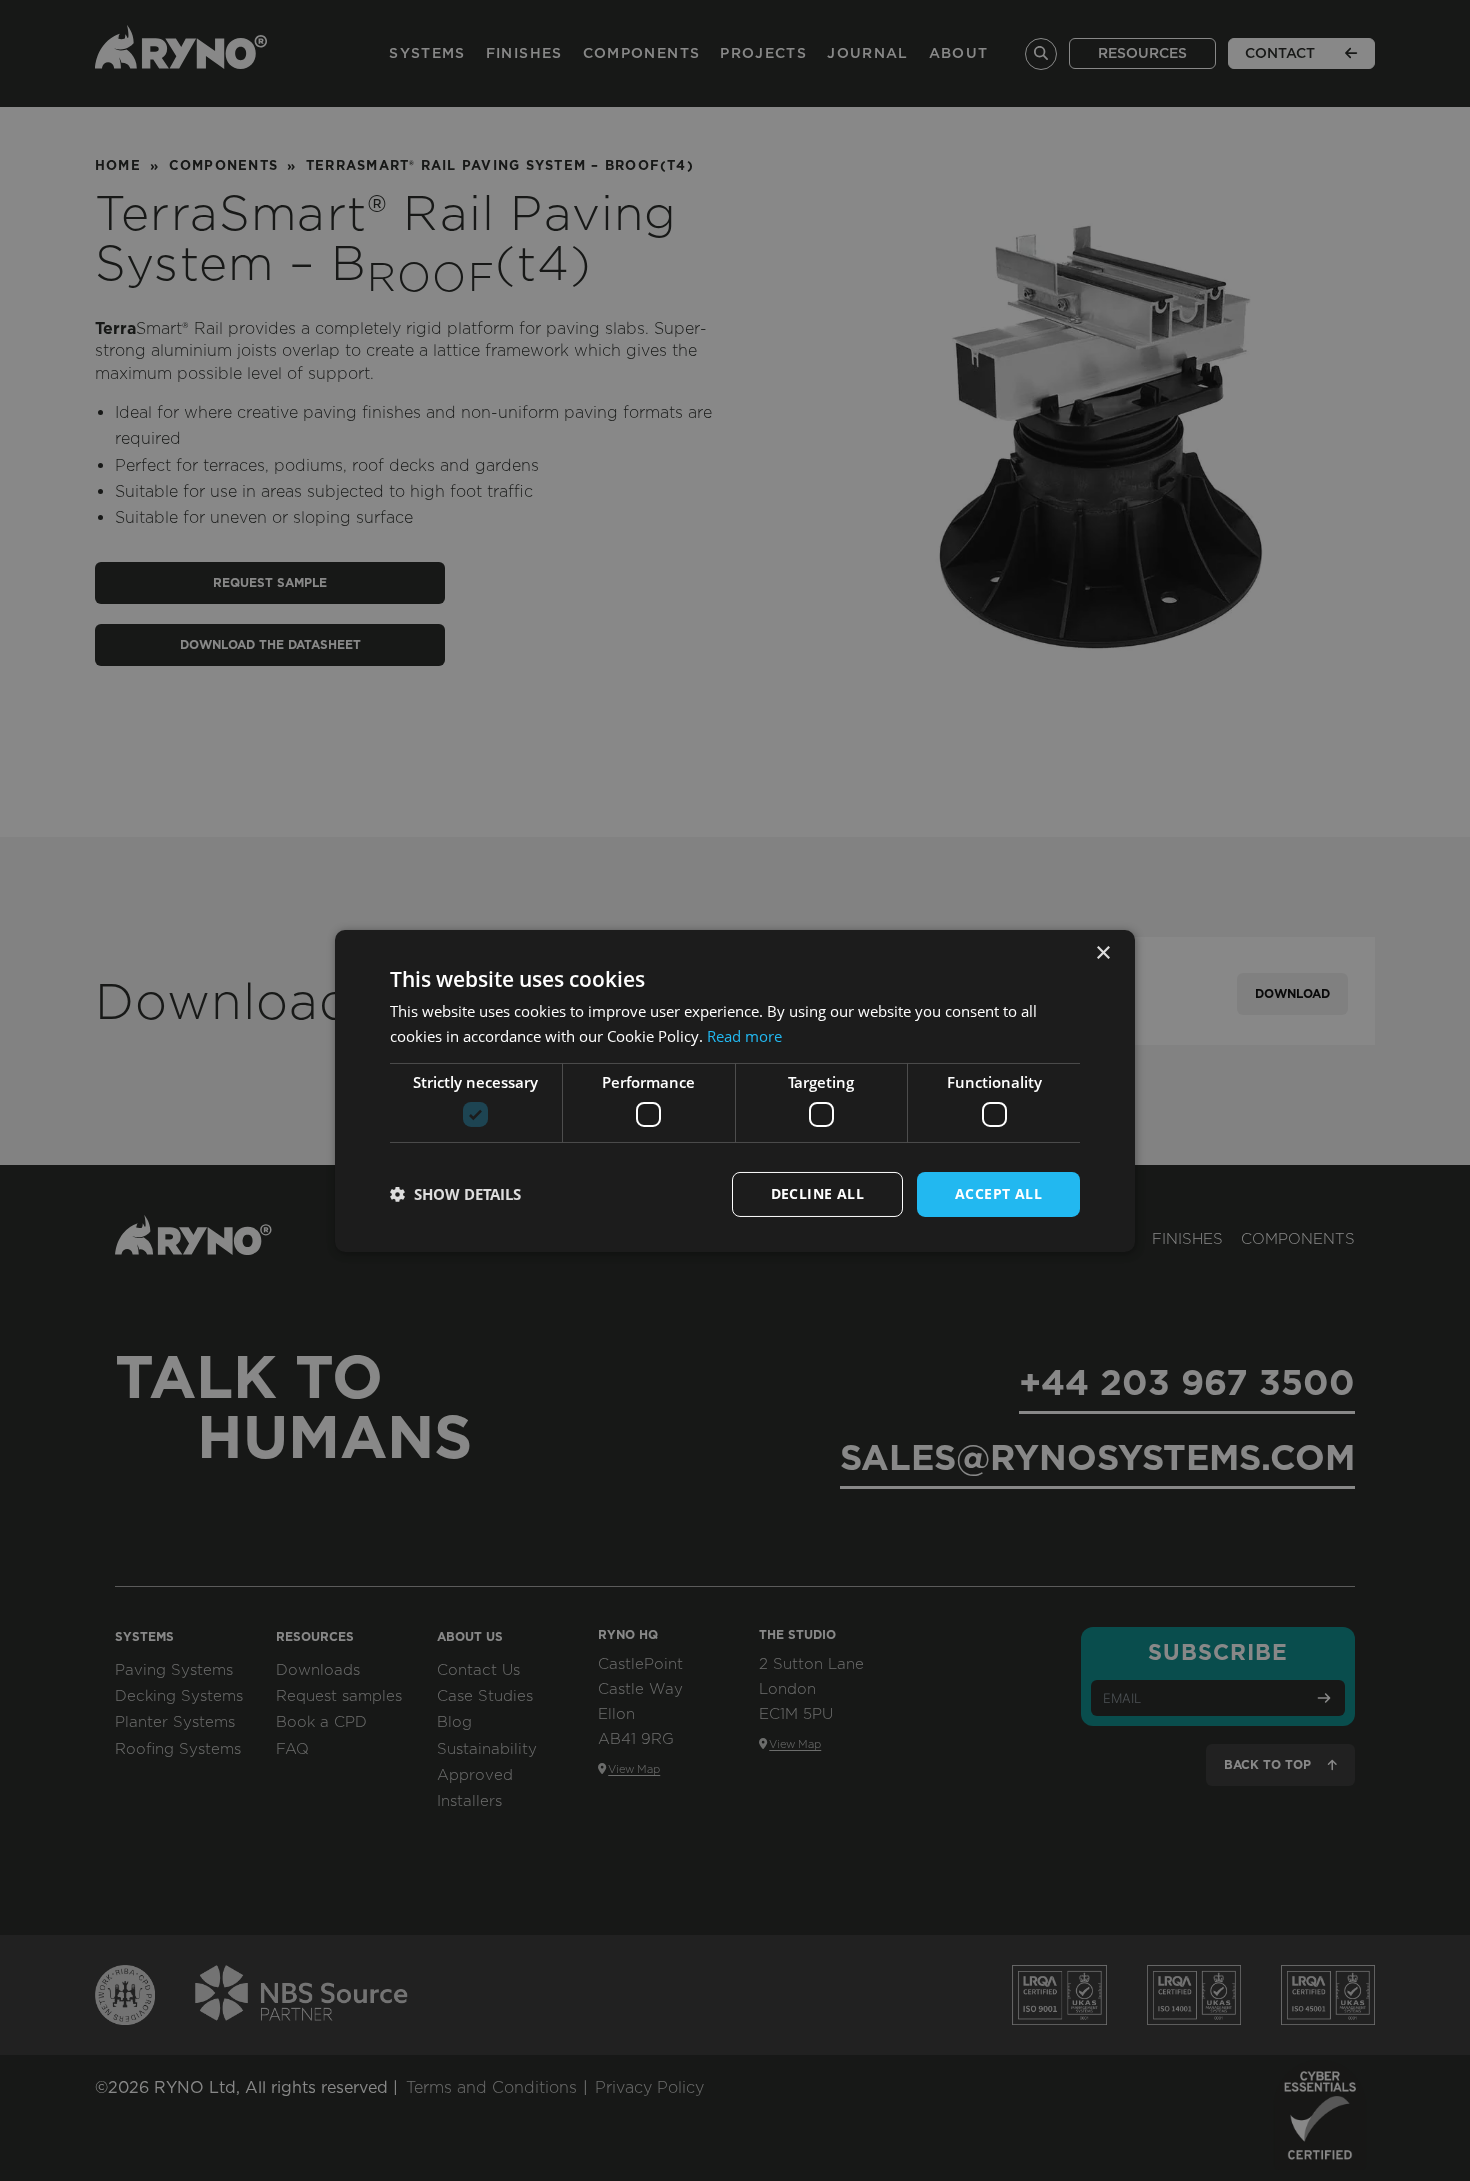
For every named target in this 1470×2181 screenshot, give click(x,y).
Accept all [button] (998, 1193)
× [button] (1102, 952)
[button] (455, 1194)
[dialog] (735, 1090)
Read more (744, 1036)
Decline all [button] (817, 1193)
